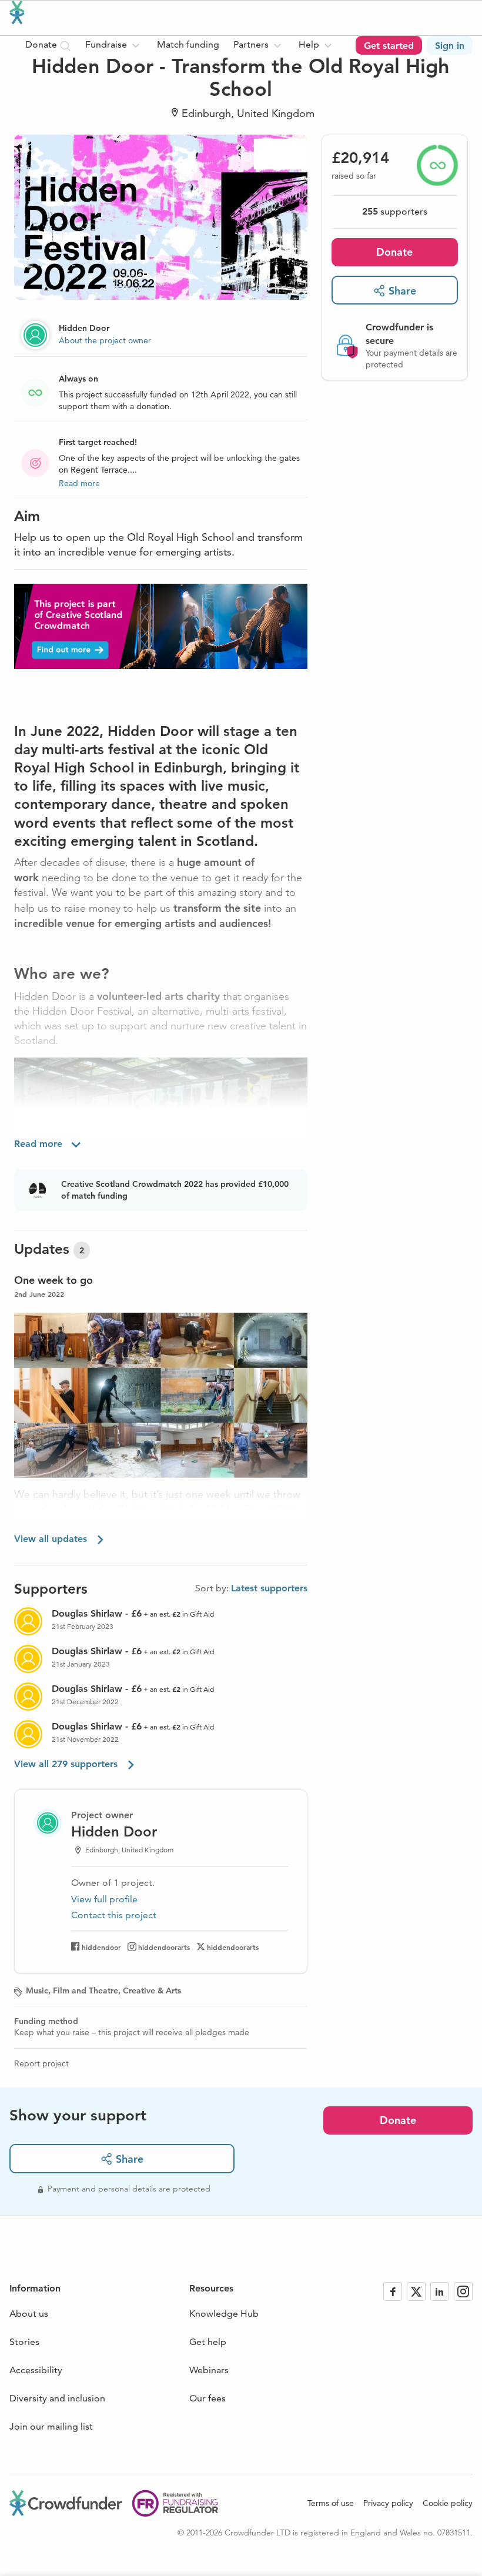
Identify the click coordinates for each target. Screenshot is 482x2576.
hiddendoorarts (164, 1947)
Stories (24, 2342)
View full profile (104, 1899)
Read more (79, 483)
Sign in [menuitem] (450, 46)
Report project (41, 2063)
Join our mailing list (51, 2426)
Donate (394, 252)
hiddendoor (101, 1947)
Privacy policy (388, 2503)
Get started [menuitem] (389, 46)
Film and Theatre (86, 1990)
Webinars (209, 2370)
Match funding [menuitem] (188, 44)
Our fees (207, 2398)
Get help (208, 2342)
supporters (395, 211)
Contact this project (114, 1915)
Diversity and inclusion (57, 2398)
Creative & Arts (152, 1990)
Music (37, 1990)
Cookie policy (448, 2503)
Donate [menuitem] (42, 44)
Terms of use (331, 2503)
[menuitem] (114, 45)
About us (29, 2314)
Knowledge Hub (224, 2314)
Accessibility (36, 2370)
